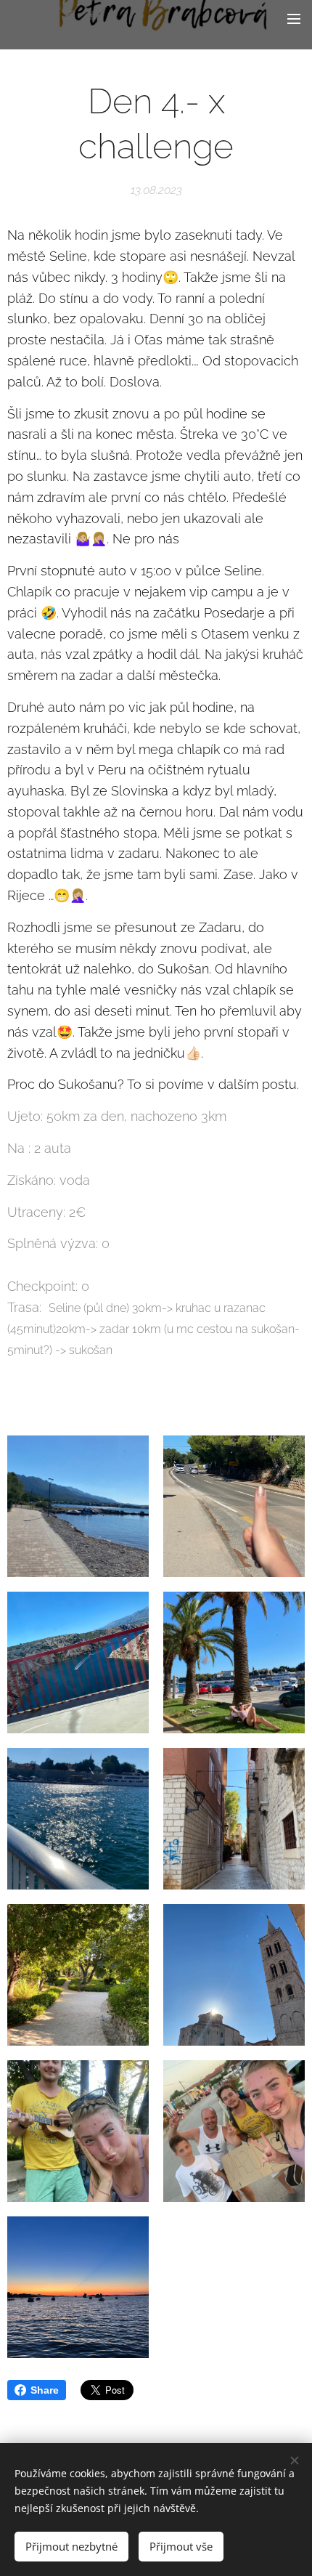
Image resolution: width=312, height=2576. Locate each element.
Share (45, 2390)
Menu (294, 18)
